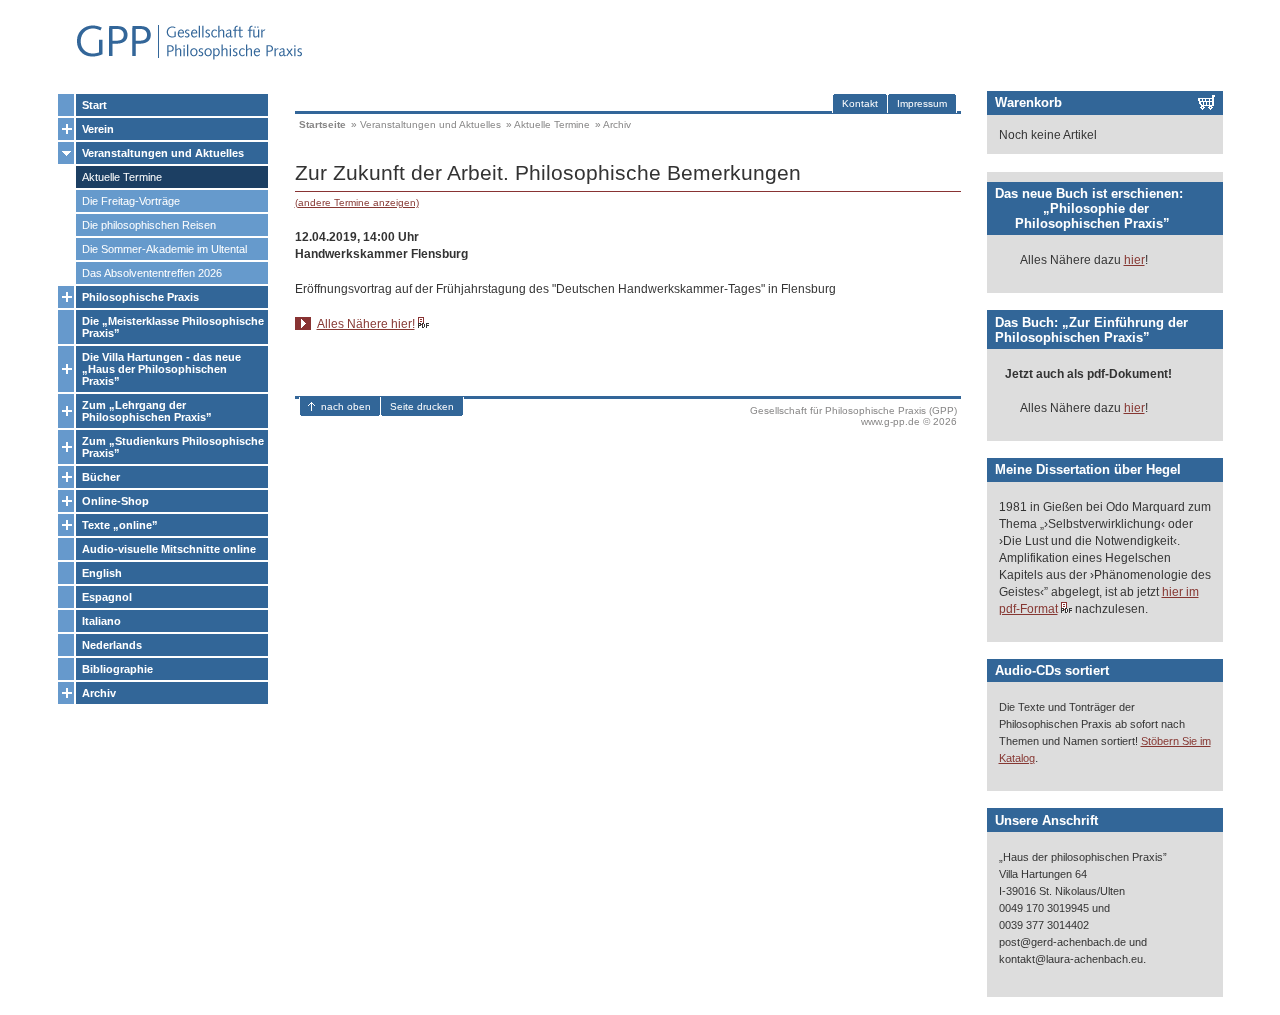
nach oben (346, 406)
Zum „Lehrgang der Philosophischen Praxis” (147, 411)
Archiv (99, 693)
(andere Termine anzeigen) (357, 202)
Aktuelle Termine (122, 177)
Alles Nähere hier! (366, 324)
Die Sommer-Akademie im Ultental (164, 249)
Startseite (322, 124)
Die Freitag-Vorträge (131, 201)
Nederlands (112, 645)
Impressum (922, 103)
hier (1134, 260)
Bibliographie (117, 669)
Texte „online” (120, 525)
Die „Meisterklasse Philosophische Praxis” (173, 327)
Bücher (101, 477)
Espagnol (107, 597)
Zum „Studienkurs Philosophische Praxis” (173, 447)
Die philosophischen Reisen (149, 225)
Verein (98, 129)
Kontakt (860, 103)
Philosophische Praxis (140, 297)
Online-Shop (115, 501)
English (102, 573)
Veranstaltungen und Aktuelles (163, 153)
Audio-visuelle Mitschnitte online (169, 549)
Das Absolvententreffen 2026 (152, 273)
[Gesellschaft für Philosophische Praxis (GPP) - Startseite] (181, 57)
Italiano (101, 621)
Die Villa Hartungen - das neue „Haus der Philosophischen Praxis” (161, 369)
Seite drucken (422, 406)
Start (94, 105)
